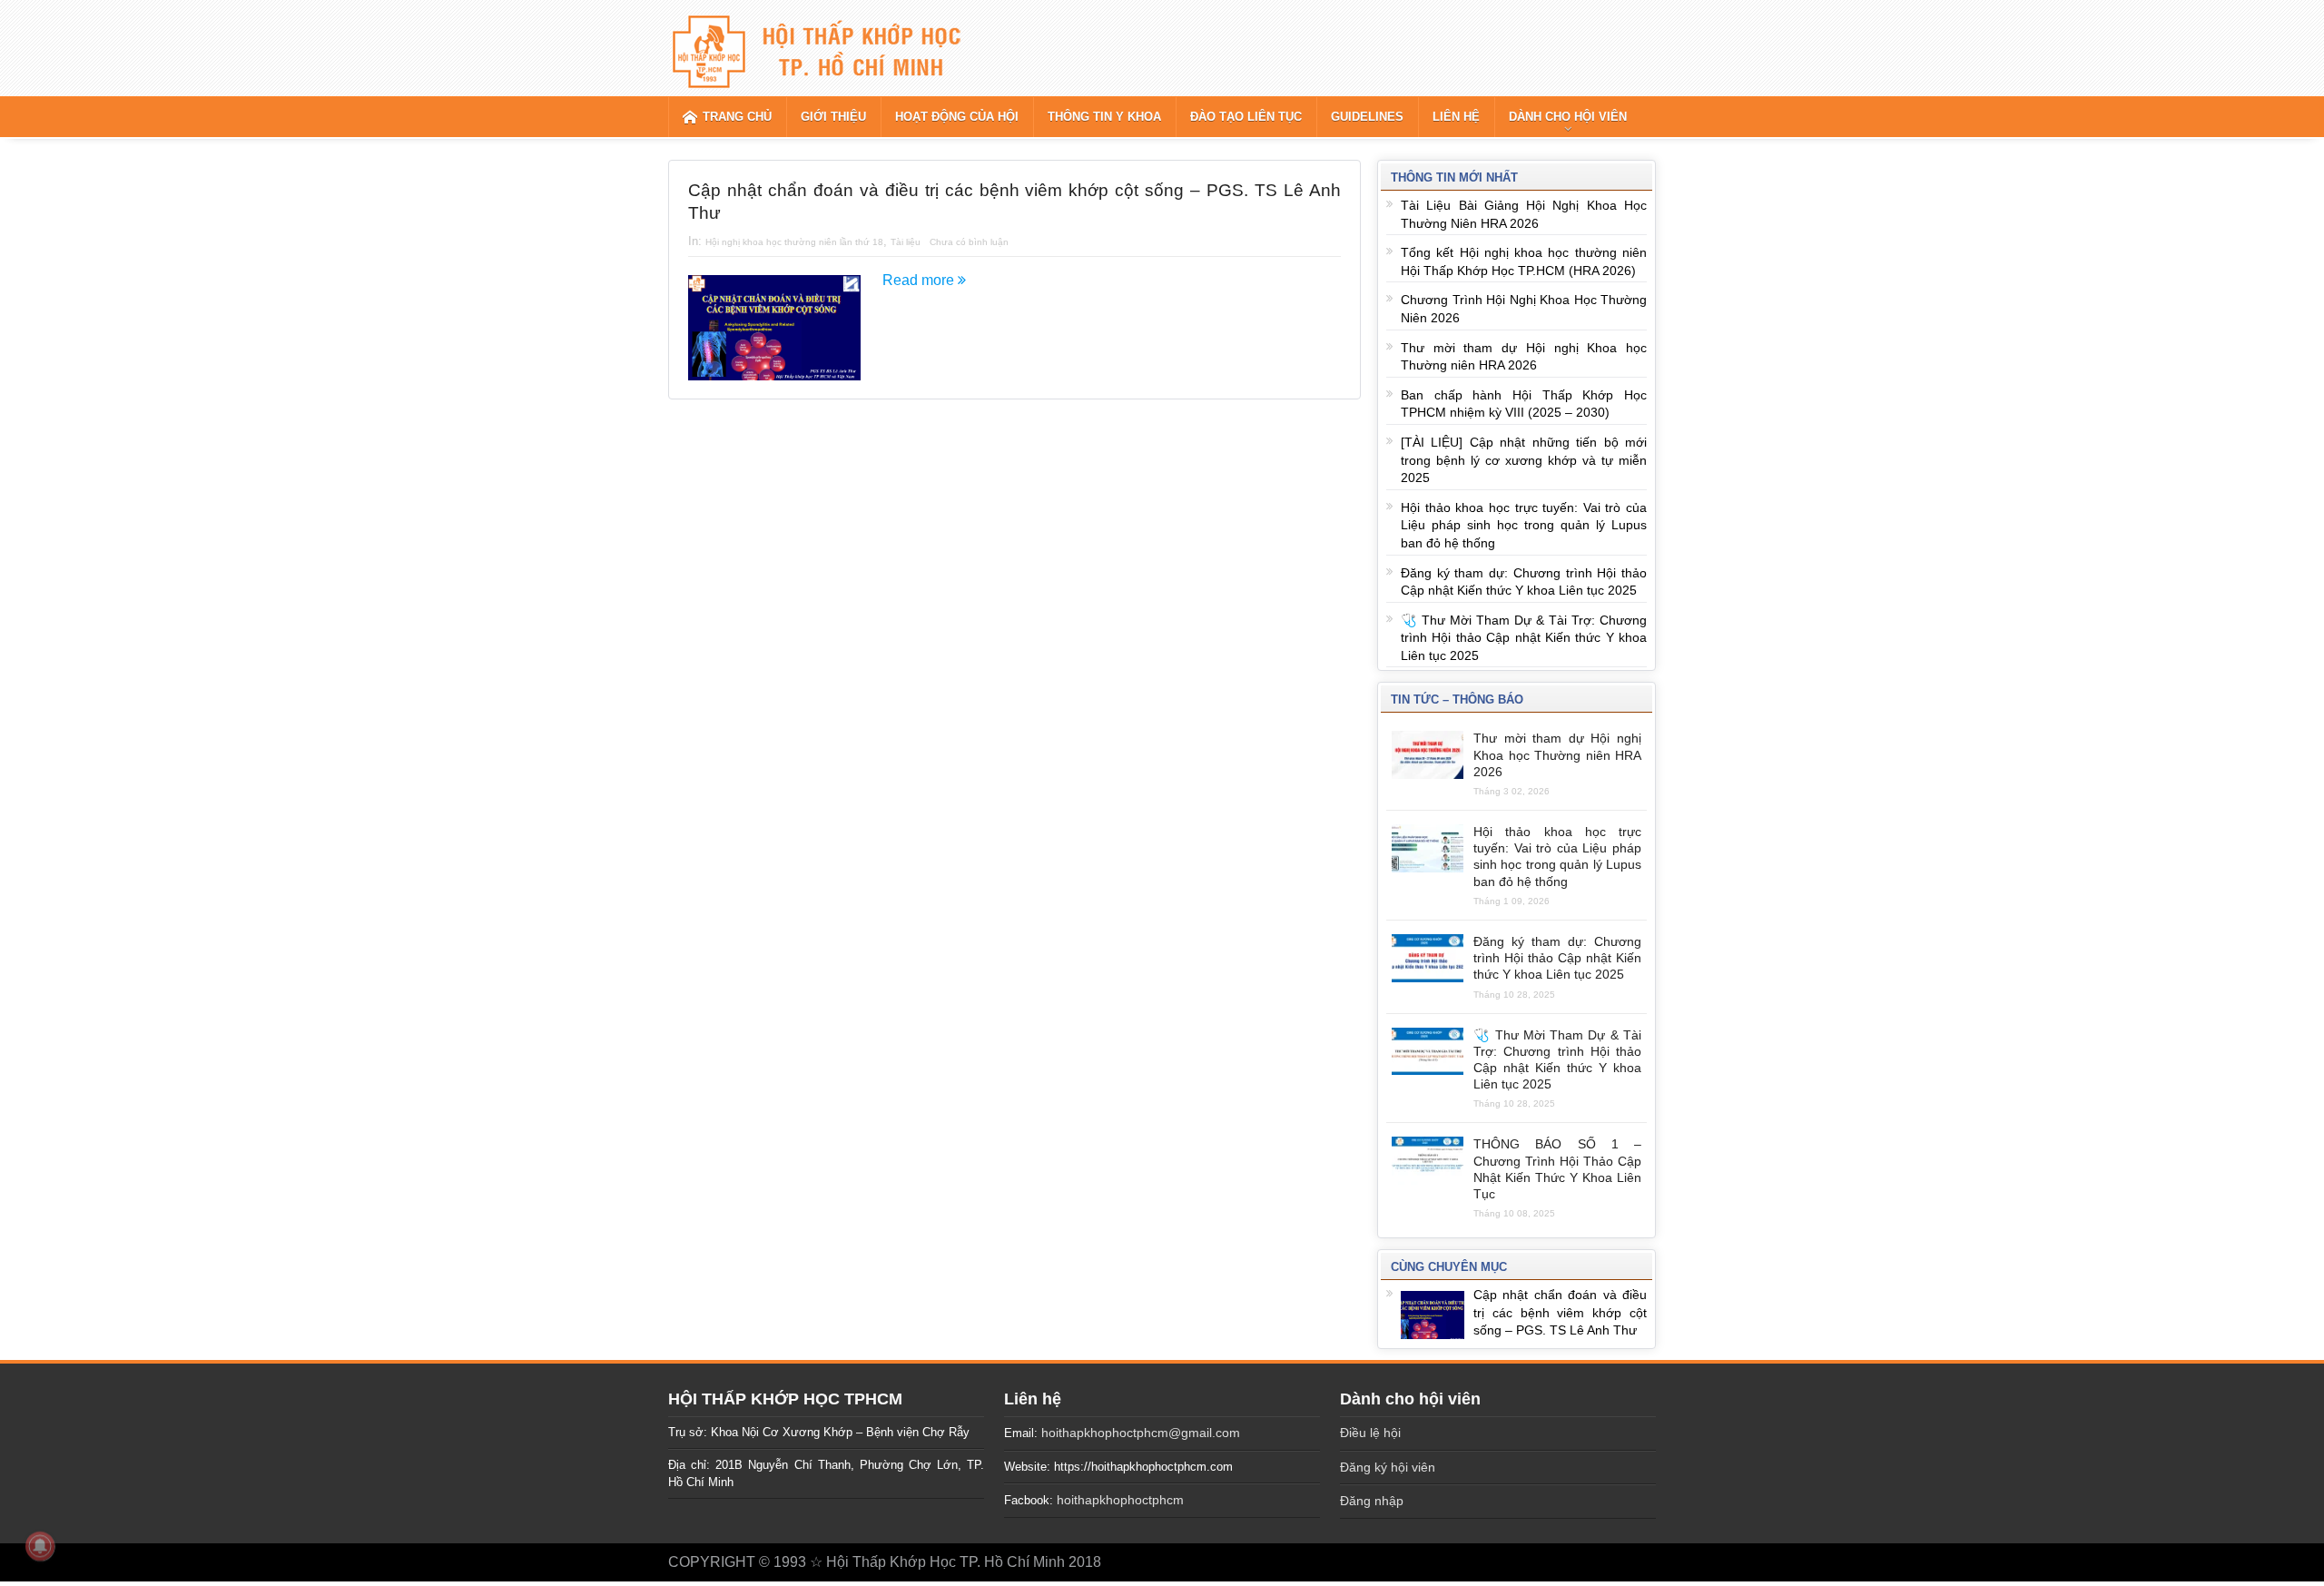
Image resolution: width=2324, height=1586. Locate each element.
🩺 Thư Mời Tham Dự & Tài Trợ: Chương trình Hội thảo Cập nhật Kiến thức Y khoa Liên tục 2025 (1524, 638)
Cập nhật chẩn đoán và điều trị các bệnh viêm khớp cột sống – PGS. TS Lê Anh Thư (1560, 1312)
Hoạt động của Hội (957, 117)
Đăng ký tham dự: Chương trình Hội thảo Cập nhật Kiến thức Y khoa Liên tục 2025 (1557, 958)
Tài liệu (906, 242)
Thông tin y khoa (1104, 117)
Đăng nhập (1372, 1501)
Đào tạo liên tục (1246, 117)
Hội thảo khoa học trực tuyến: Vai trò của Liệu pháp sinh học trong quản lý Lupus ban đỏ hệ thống (1524, 525)
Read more (920, 280)
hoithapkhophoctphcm (1120, 1500)
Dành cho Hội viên (1568, 117)
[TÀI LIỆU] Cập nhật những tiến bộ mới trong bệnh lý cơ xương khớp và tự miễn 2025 (1524, 460)
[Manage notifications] (40, 1546)
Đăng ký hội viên (1388, 1467)
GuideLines (1367, 117)
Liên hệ (1456, 117)
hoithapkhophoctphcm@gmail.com (1141, 1433)
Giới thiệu (833, 117)
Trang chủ (737, 117)
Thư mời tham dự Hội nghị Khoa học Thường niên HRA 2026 (1557, 754)
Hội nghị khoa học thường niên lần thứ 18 (794, 242)
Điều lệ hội (1370, 1433)
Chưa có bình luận (969, 242)
